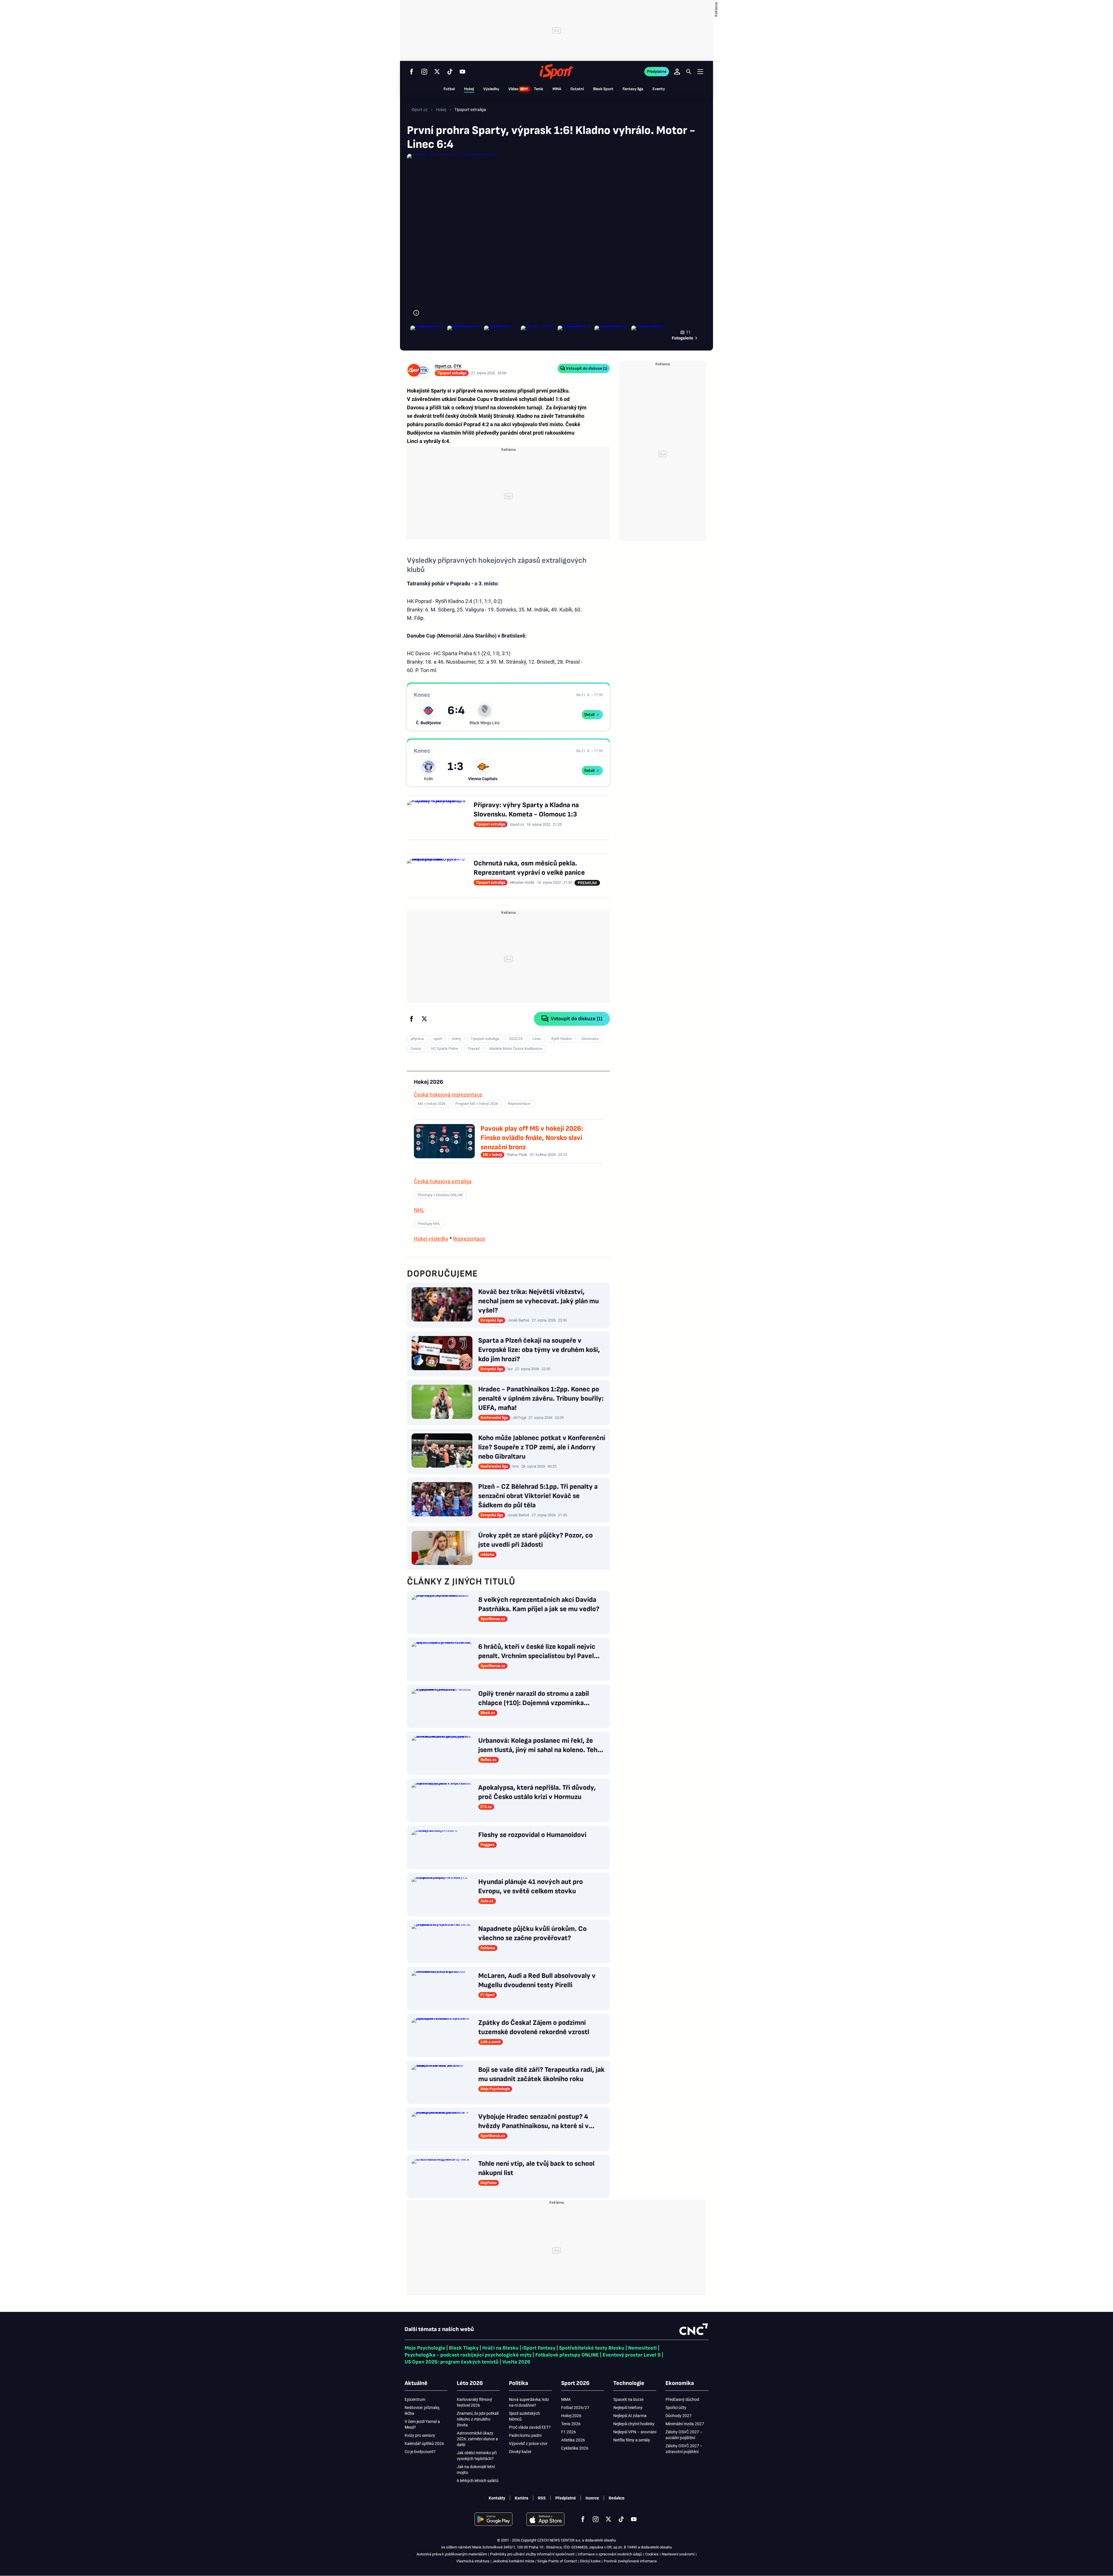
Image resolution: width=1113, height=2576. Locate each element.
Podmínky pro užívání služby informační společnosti (532, 2554)
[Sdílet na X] (424, 1019)
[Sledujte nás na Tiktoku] (450, 72)
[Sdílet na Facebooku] (412, 1019)
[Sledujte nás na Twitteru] (437, 72)
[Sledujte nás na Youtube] (463, 72)
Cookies (652, 2554)
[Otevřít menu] (700, 71)
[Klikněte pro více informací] (416, 313)
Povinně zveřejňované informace (630, 2561)
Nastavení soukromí (678, 2554)
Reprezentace (469, 1239)
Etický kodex (590, 2561)
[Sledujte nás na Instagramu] (424, 72)
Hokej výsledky (431, 1239)
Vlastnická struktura (473, 2561)
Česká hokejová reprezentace (448, 1095)
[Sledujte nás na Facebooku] (412, 72)
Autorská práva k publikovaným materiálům (452, 2554)
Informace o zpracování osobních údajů (610, 2554)
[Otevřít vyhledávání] (689, 72)
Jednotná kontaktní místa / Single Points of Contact (535, 2561)
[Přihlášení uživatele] (677, 72)
